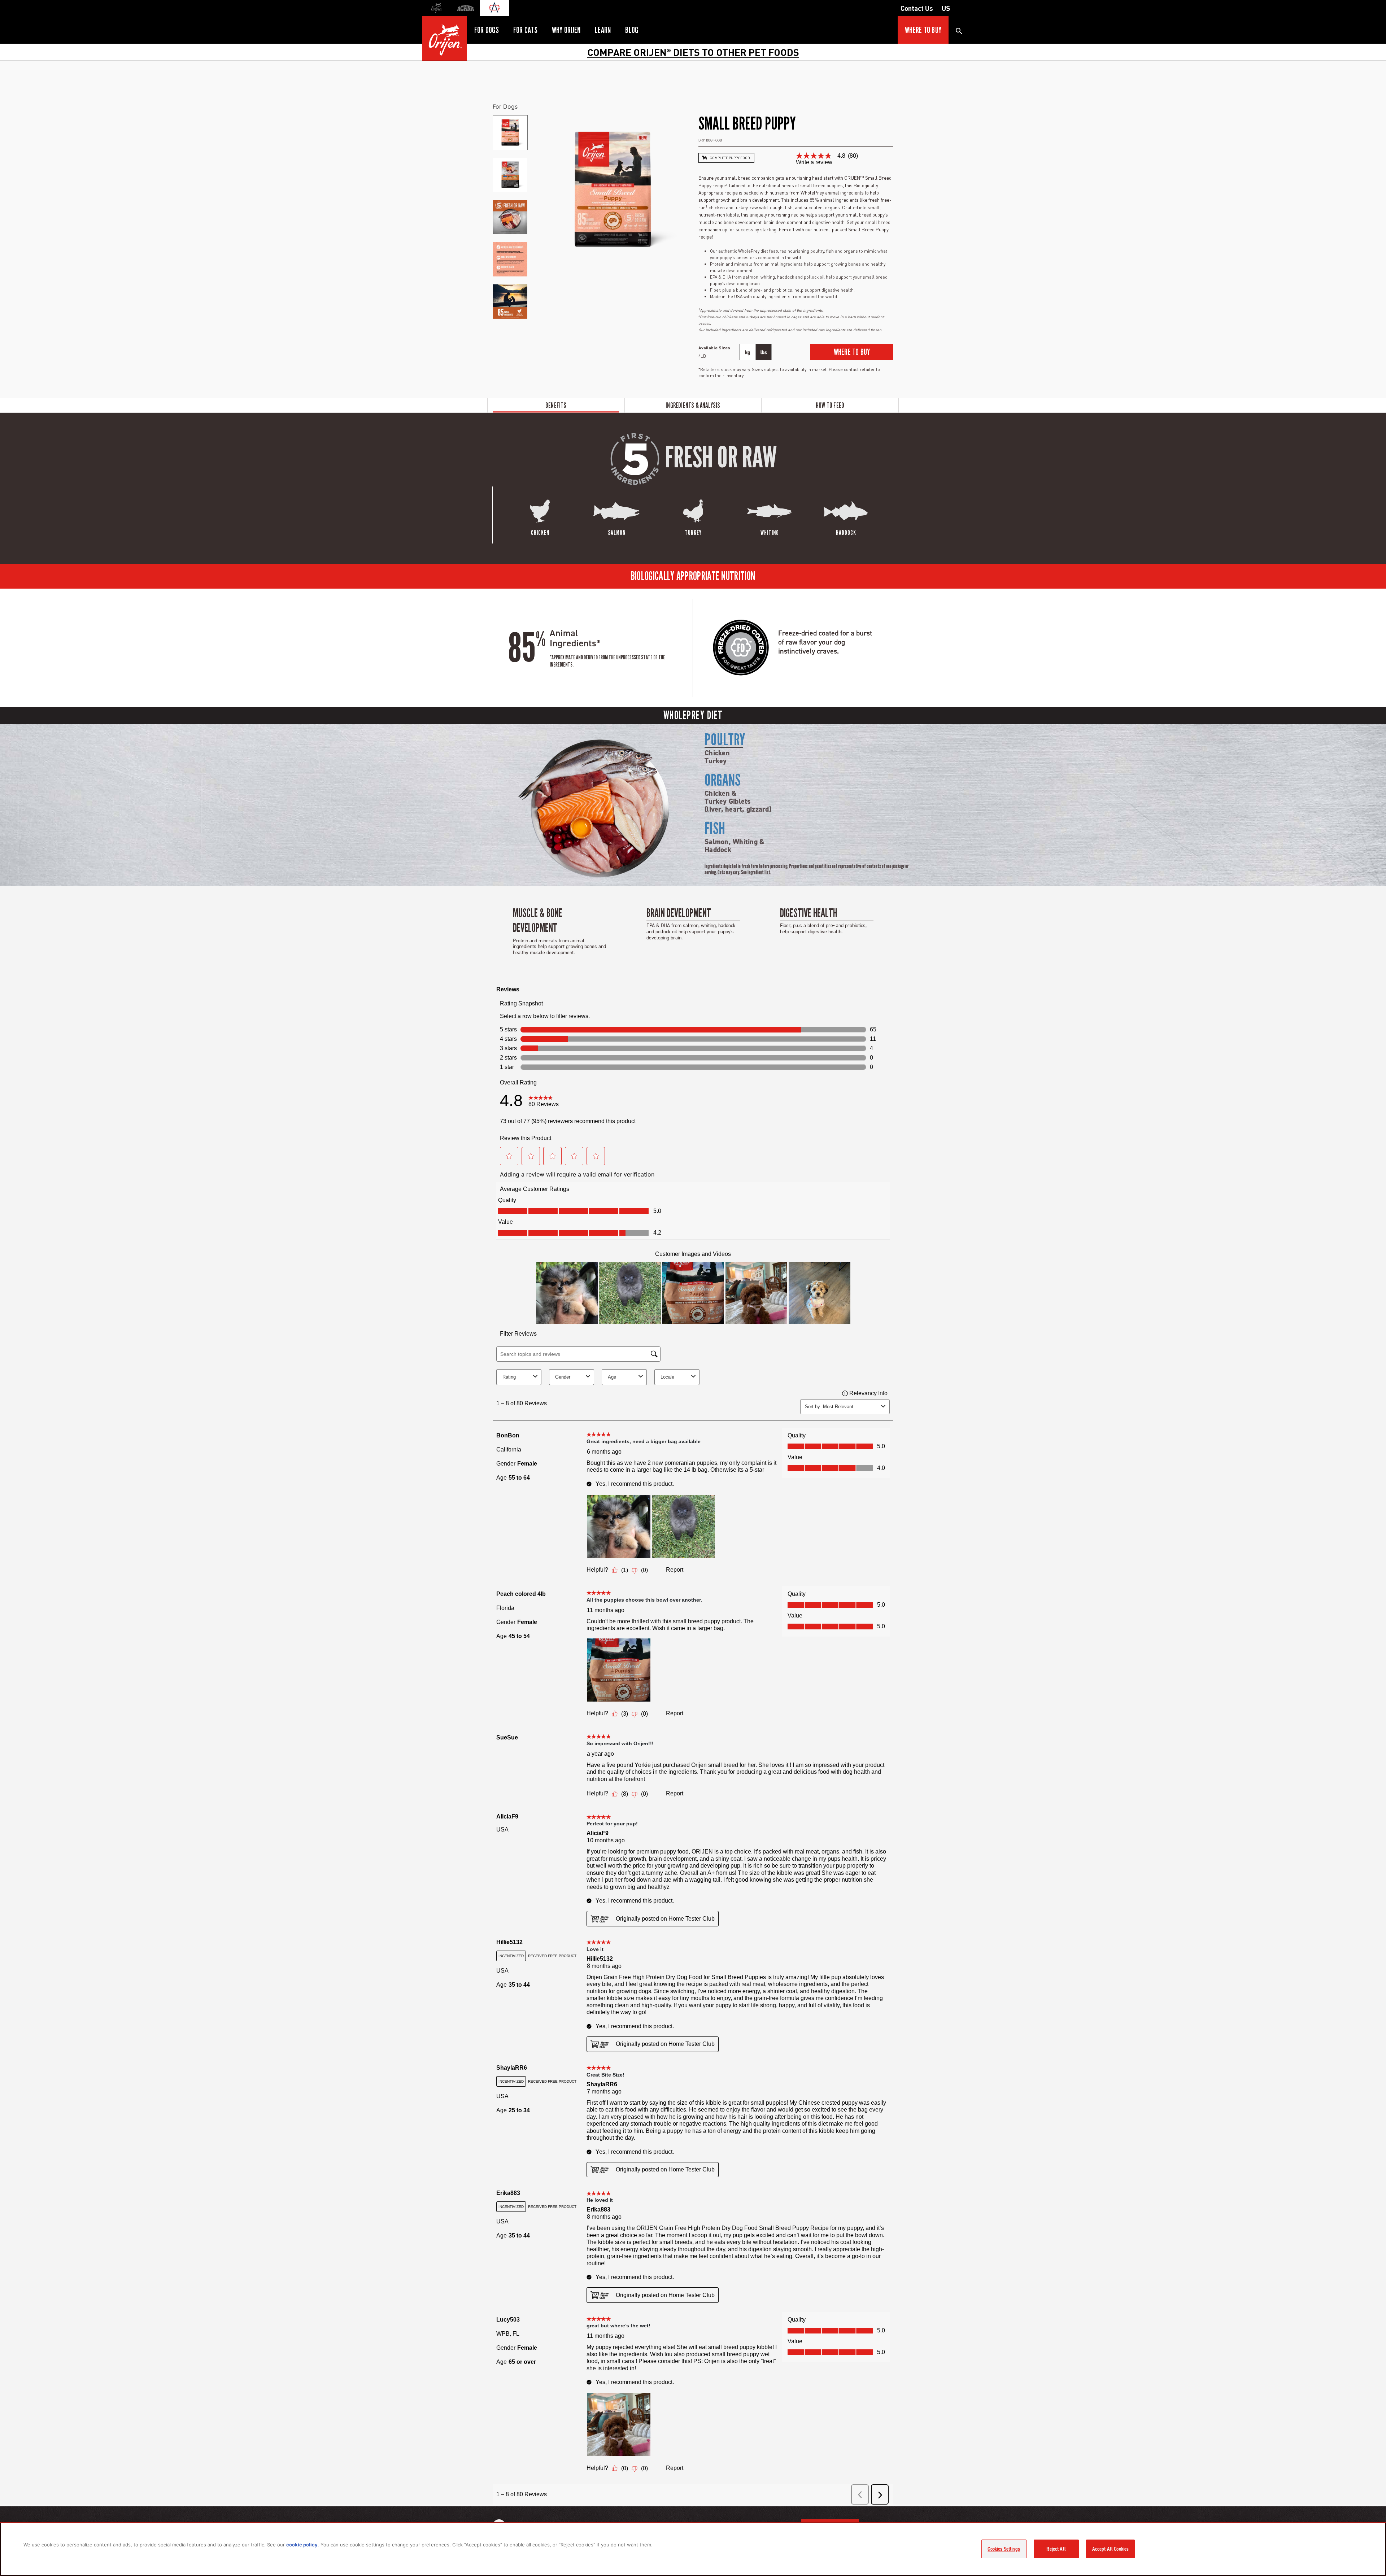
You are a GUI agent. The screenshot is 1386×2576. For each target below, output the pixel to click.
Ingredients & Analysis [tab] (693, 405)
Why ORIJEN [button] (566, 30)
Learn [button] (603, 30)
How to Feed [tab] (830, 405)
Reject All (1056, 2549)
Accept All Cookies (1111, 2549)
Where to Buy (923, 30)
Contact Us (917, 8)
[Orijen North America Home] (445, 38)
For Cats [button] (525, 30)
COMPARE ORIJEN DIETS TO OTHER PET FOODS (693, 52)
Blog (632, 30)
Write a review (814, 162)
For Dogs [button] (487, 30)
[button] (852, 352)
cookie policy (302, 2545)
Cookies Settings (1004, 2549)
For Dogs (505, 106)
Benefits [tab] (556, 405)
